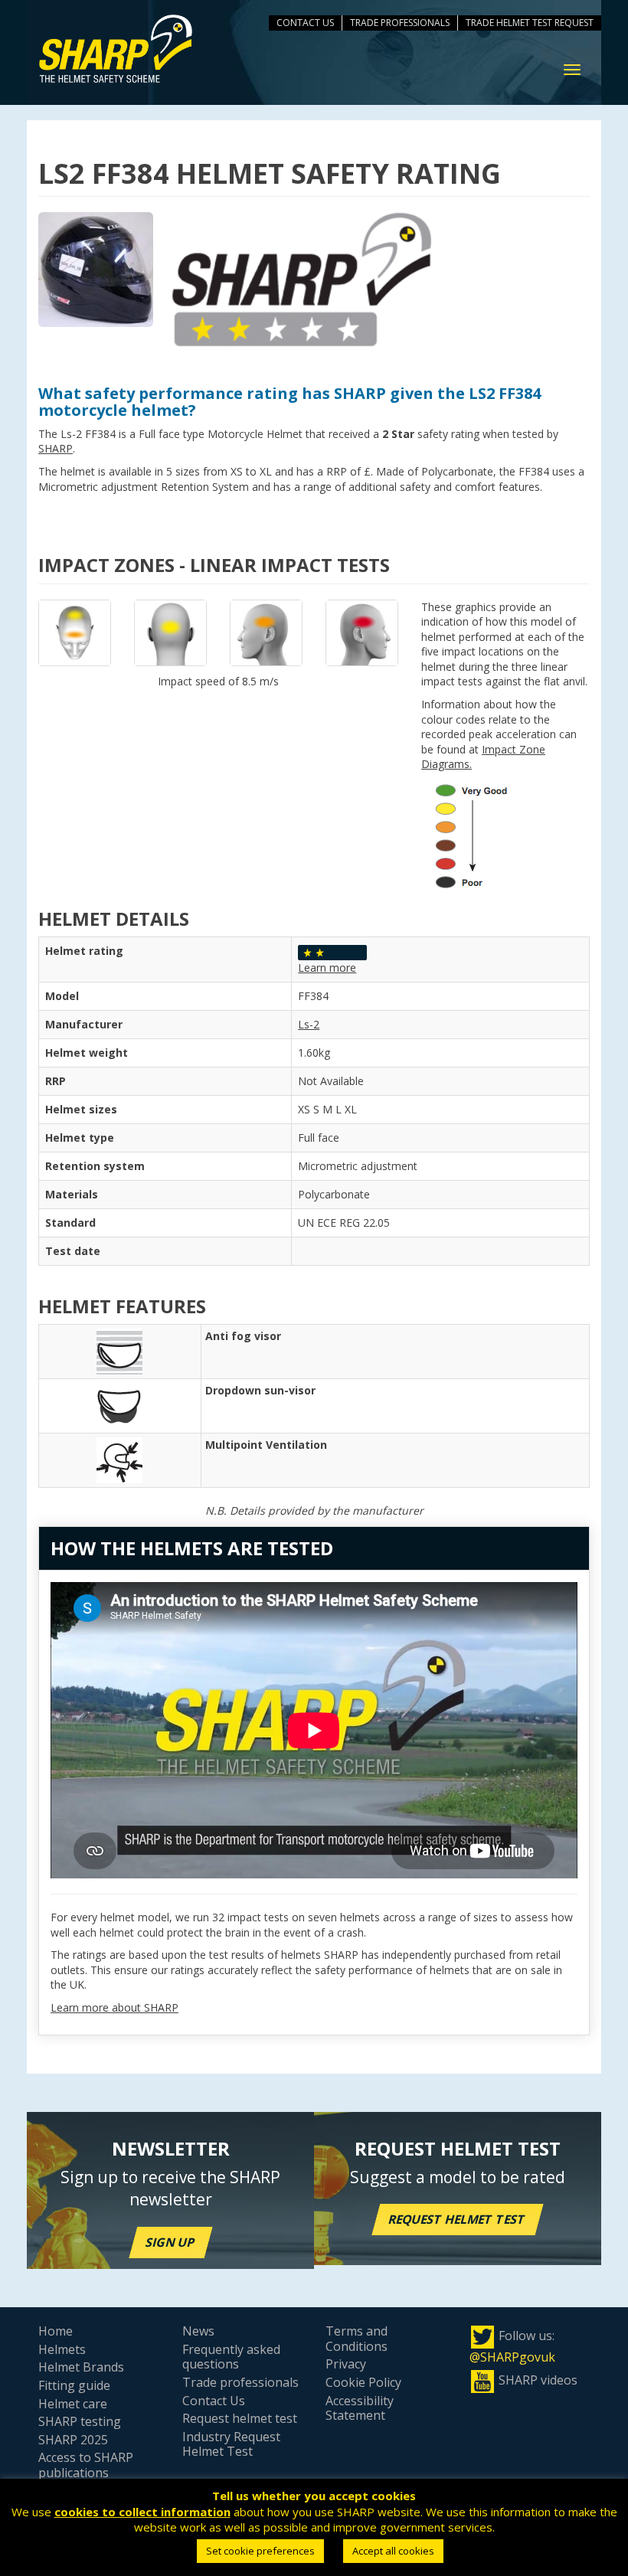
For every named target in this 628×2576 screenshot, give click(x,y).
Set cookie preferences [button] (260, 2551)
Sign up (171, 2242)
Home (56, 2331)
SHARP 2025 (73, 2440)
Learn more (327, 968)
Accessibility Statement (360, 2408)
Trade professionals (240, 2382)
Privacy (346, 2364)
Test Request (563, 23)
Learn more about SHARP (114, 2007)
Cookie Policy (363, 2382)
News (198, 2331)
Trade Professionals (400, 23)
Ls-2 (309, 1024)
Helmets (62, 2349)
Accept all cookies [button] (393, 2551)
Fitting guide (74, 2385)
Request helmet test (458, 2219)
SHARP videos (538, 2380)
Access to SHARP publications (86, 2465)
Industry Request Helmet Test (231, 2444)
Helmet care (73, 2404)
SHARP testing (80, 2421)
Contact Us (305, 23)
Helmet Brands (81, 2367)
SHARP (56, 448)
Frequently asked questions (231, 2357)
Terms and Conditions (357, 2339)
